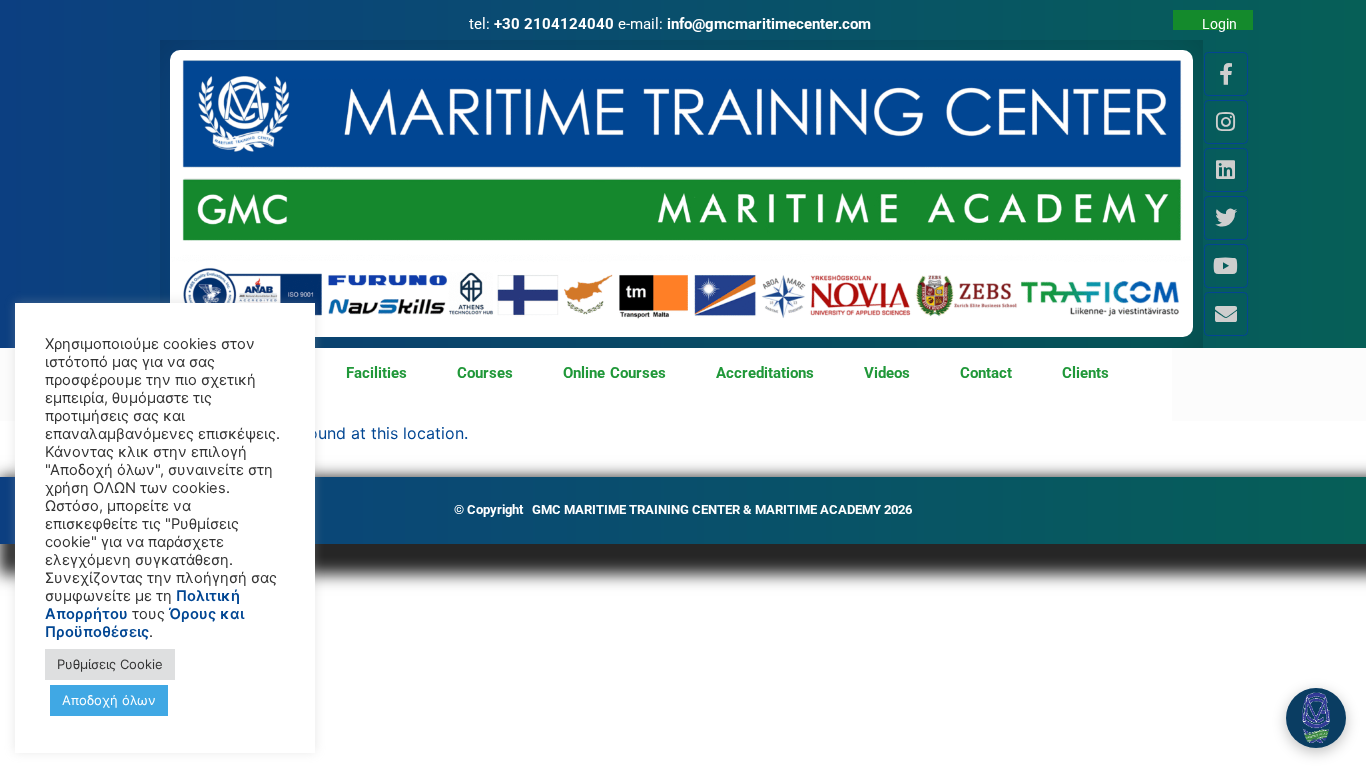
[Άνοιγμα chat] (1316, 718)
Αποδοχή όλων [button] (109, 700)
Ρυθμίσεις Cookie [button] (110, 664)
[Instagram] (1226, 122)
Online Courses (615, 373)
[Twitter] (1226, 218)
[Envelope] (1226, 314)
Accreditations (765, 373)
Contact (986, 373)
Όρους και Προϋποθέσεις (144, 623)
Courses (485, 373)
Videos (887, 373)
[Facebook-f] (1226, 74)
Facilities (376, 373)
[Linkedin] (1226, 170)
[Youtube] (1226, 266)
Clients (1085, 373)
